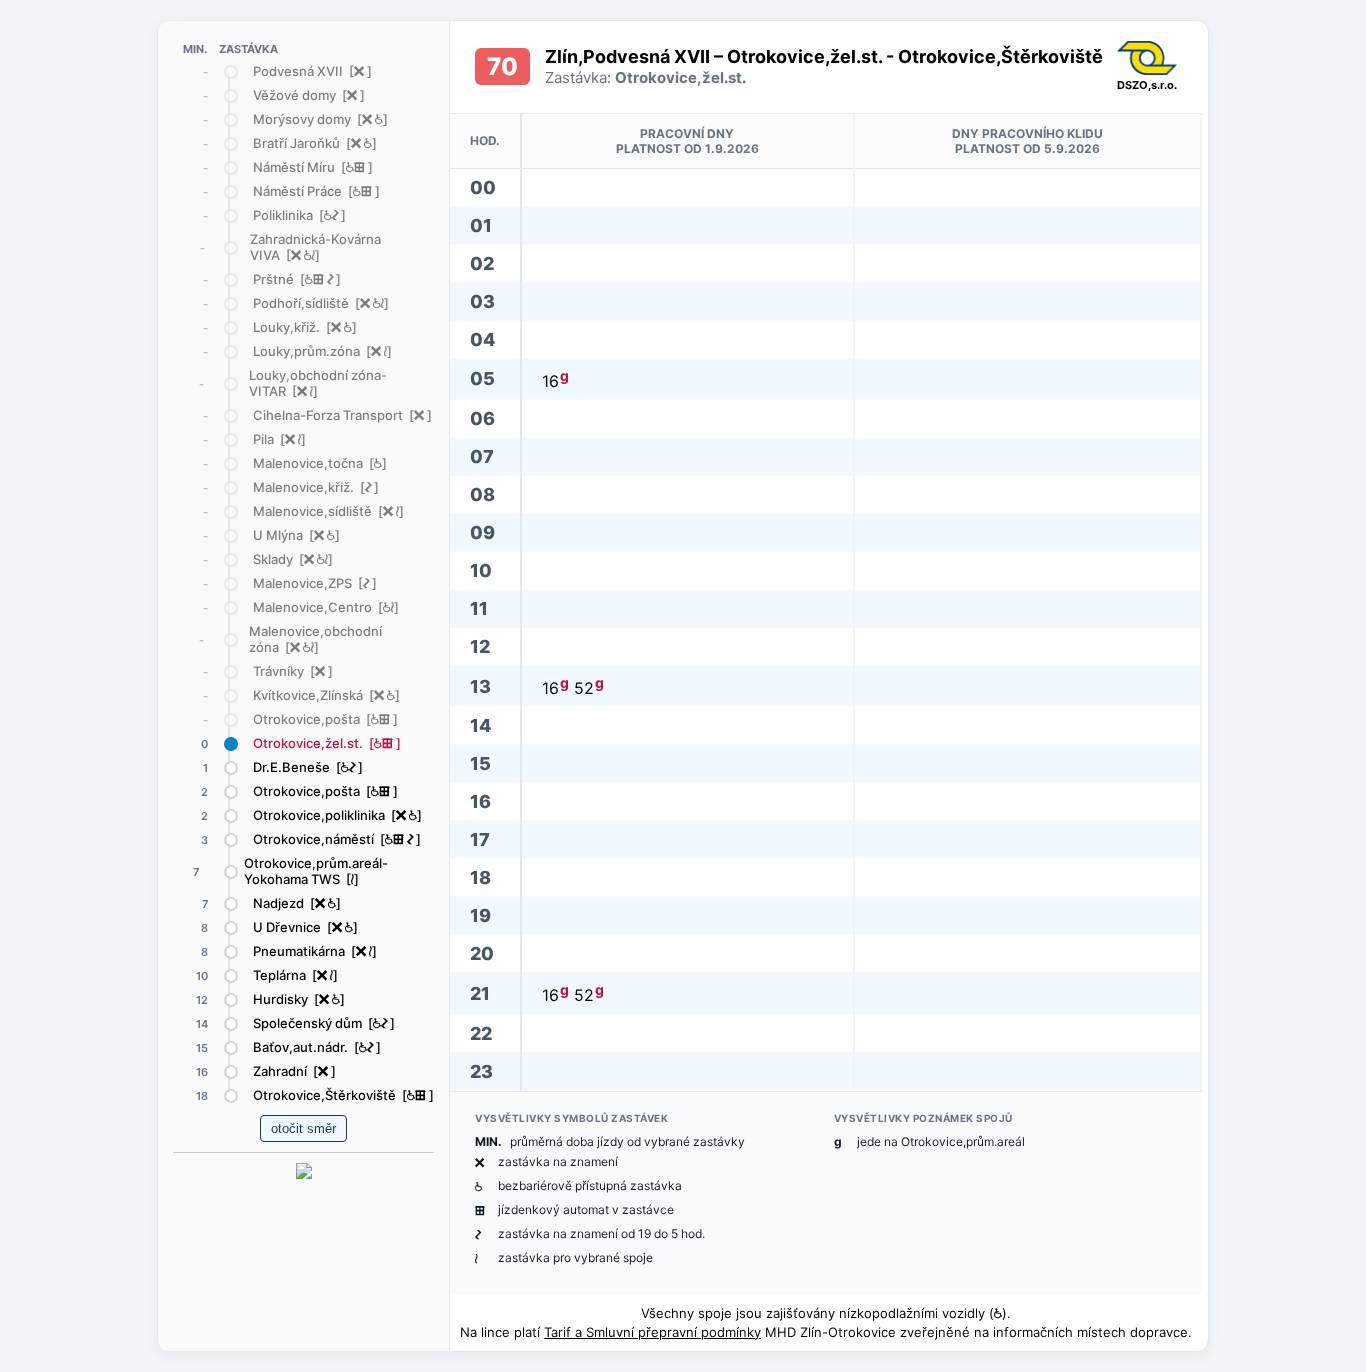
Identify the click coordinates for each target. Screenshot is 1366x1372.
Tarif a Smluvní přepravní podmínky (652, 1332)
